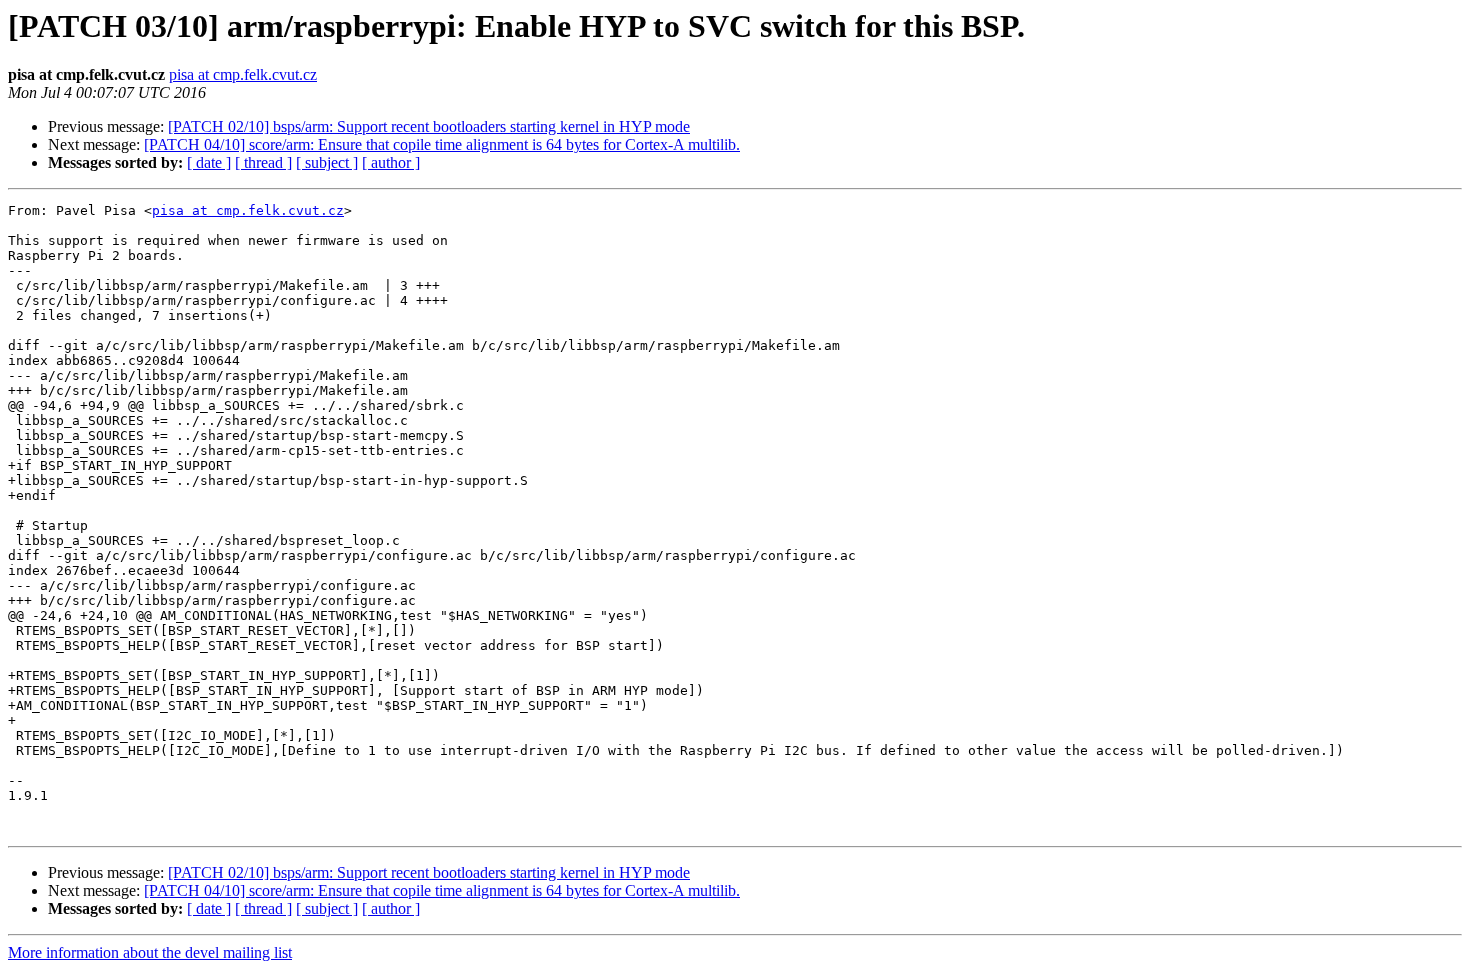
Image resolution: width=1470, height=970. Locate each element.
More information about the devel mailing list (150, 952)
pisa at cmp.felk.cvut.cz (243, 74)
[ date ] (209, 162)
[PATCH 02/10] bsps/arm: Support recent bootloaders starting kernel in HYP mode (429, 126)
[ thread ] (263, 162)
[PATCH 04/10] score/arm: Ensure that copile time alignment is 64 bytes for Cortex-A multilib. (442, 144)
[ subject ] (327, 162)
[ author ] (391, 162)
